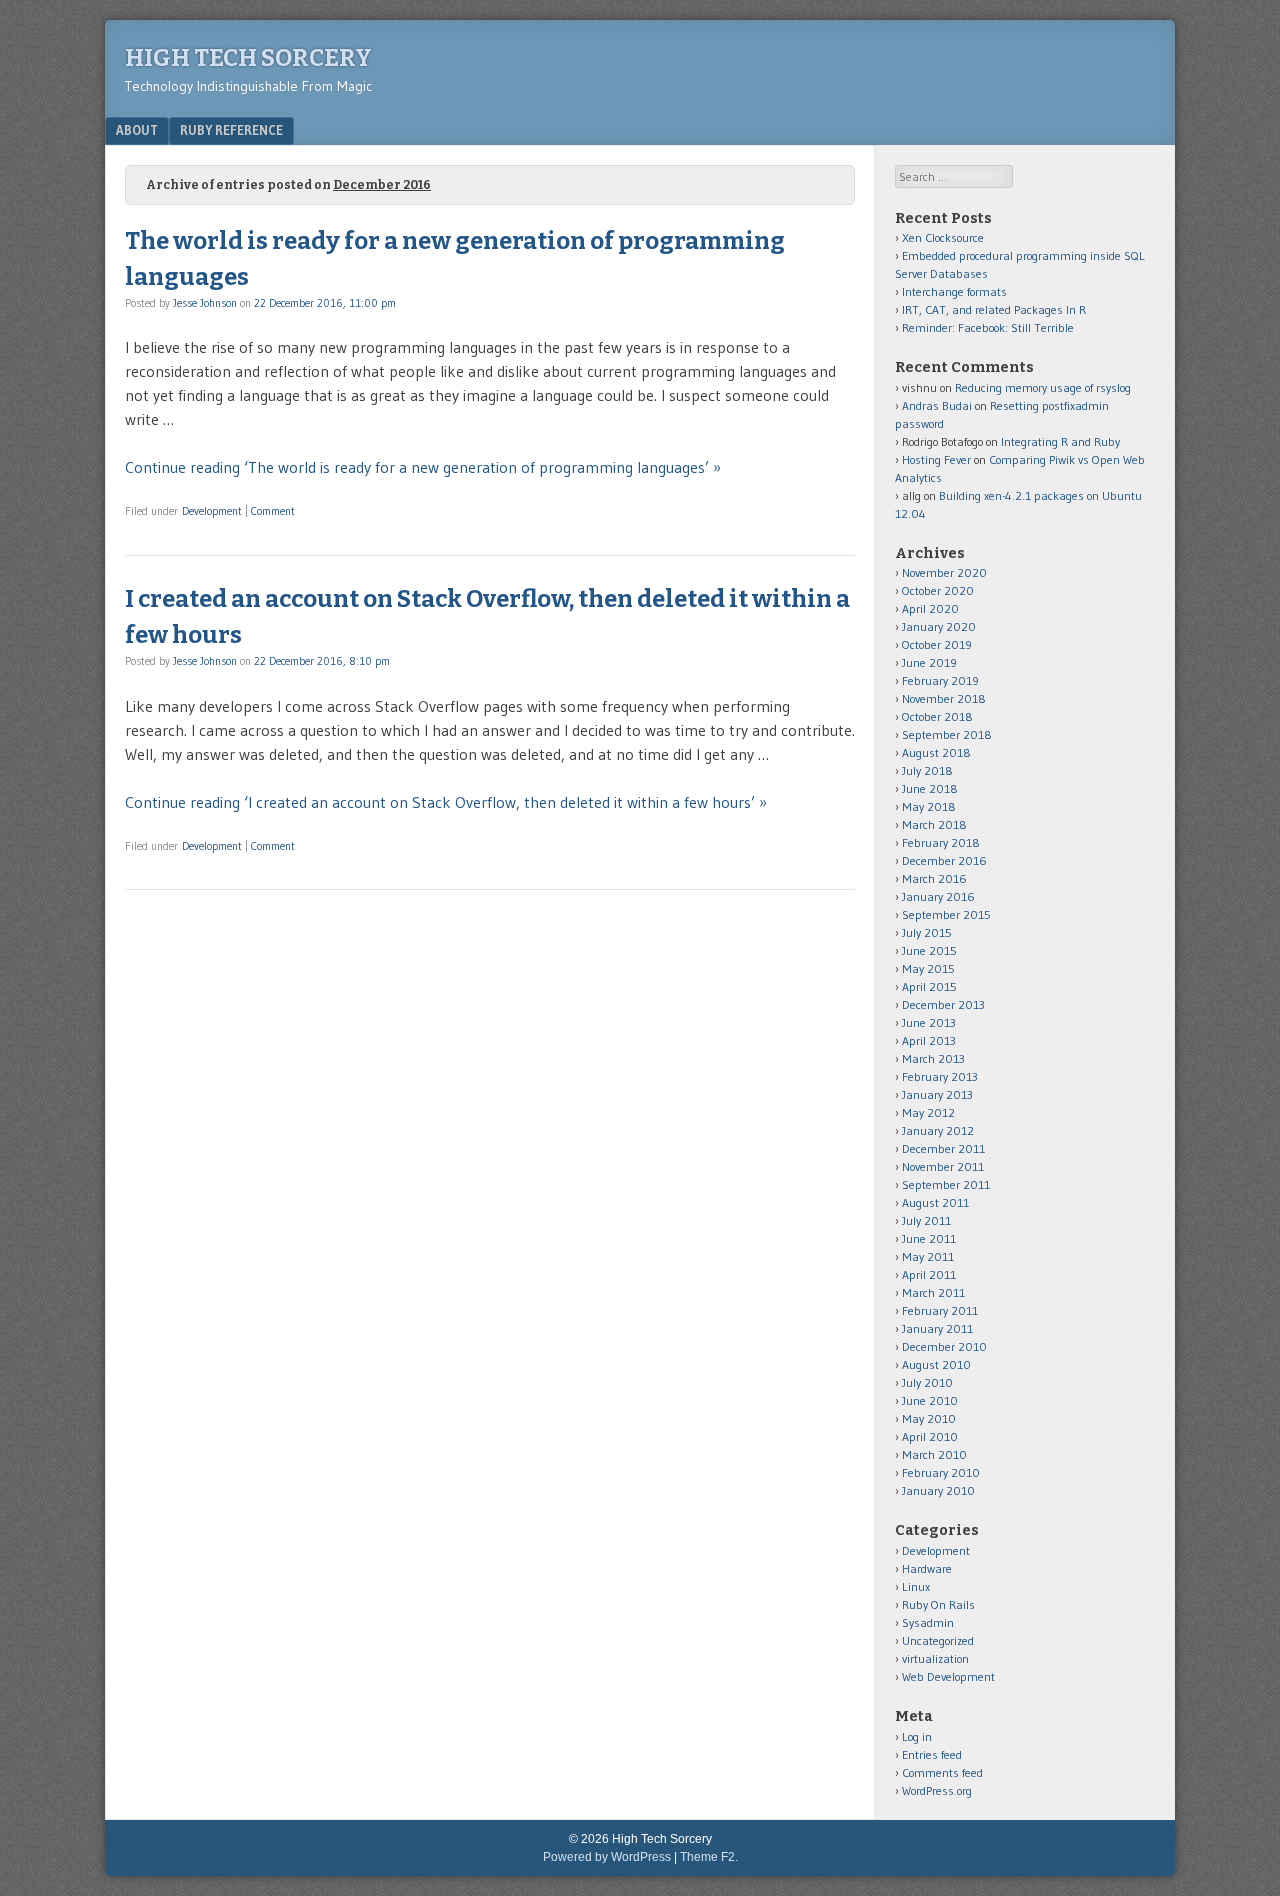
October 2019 (937, 644)
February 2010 (941, 1472)
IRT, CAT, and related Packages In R (994, 309)
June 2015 (929, 950)
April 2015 (929, 986)
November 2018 (944, 698)
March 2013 (933, 1058)
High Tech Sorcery (248, 58)
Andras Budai (937, 405)
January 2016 (938, 896)
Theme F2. (709, 1857)
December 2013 (943, 1004)
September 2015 (946, 914)
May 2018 (929, 806)
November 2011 (943, 1166)
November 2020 (944, 572)
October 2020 (938, 590)
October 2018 (937, 716)
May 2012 (928, 1112)
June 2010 (930, 1400)
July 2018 (927, 770)
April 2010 (930, 1436)
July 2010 (927, 1382)
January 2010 (938, 1490)
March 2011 (933, 1292)
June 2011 (929, 1238)
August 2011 (935, 1202)
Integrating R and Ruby (1060, 441)
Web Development (948, 1676)
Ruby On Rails (938, 1604)
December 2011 (943, 1148)
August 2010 (936, 1364)
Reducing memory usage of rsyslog (1043, 387)
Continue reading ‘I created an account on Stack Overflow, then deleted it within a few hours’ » (446, 802)
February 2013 (940, 1076)
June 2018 (930, 788)
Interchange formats (954, 291)
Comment (273, 511)
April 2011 (929, 1274)
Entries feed (932, 1754)
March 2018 (934, 824)
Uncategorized (938, 1640)
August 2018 (936, 752)
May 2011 (928, 1256)
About (137, 130)
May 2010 (929, 1418)
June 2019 (929, 662)
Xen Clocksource (943, 237)
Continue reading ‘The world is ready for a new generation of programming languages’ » (423, 467)
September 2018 (947, 734)
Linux (916, 1586)
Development (212, 511)
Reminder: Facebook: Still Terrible (988, 327)
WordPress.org (937, 1790)
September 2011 (946, 1184)
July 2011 (926, 1220)
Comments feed (942, 1772)
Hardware (927, 1568)
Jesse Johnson (205, 303)
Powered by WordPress (607, 1857)
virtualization (935, 1658)
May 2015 (928, 968)
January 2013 (937, 1094)
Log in (917, 1736)
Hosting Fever (936, 459)
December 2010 (944, 1346)
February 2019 (940, 680)
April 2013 (929, 1040)
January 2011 (937, 1328)
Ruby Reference (231, 130)
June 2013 (929, 1022)
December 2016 (944, 860)
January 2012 (938, 1130)
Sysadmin (928, 1622)
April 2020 (930, 608)
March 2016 (934, 878)
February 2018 (941, 842)
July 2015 (927, 932)
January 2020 (939, 626)
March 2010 (934, 1454)
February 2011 (940, 1310)
